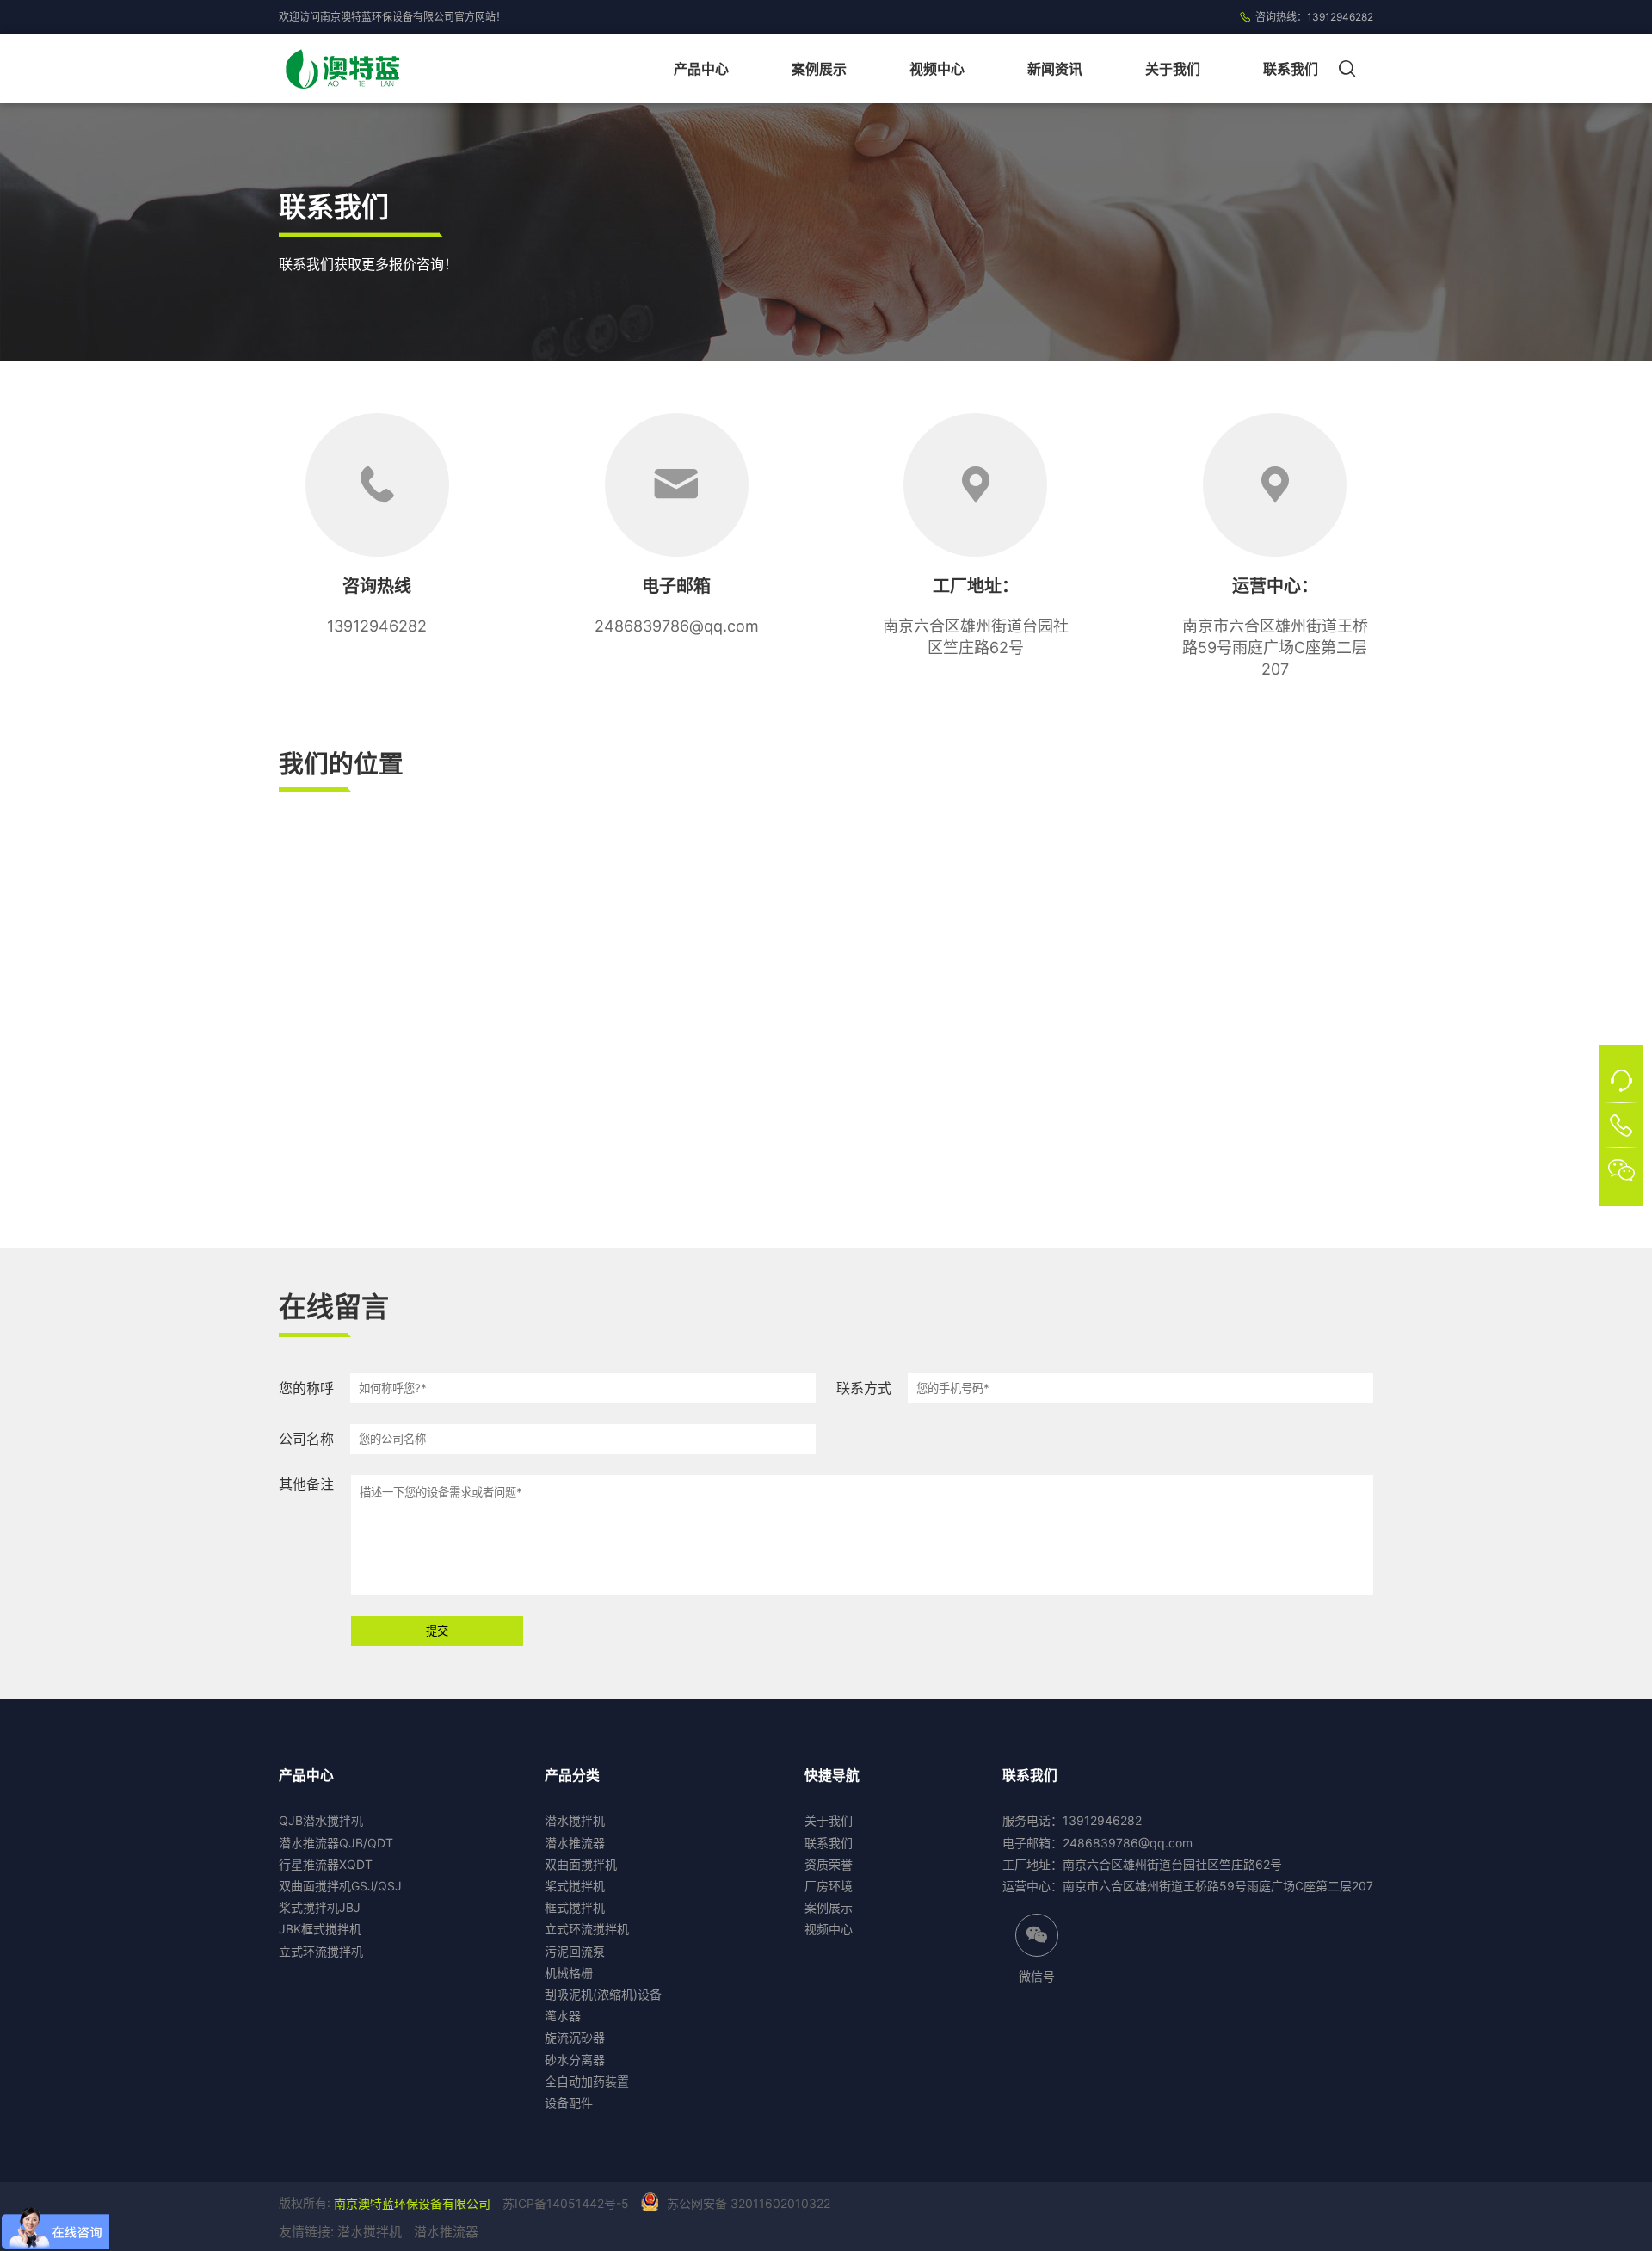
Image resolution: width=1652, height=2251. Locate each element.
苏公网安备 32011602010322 (749, 2203)
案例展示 (819, 69)
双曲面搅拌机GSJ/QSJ (340, 1886)
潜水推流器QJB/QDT (336, 1843)
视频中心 (937, 69)
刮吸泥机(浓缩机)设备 (603, 1994)
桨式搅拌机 (575, 1886)
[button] (1352, 69)
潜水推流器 (575, 1843)
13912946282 (1340, 17)
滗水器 (563, 2016)
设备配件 (569, 2103)
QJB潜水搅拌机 (321, 1820)
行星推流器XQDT (326, 1864)
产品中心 (701, 69)
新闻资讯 (1055, 69)
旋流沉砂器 (575, 2037)
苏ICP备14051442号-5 (566, 2203)
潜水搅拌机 (575, 1820)
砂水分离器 (575, 2060)
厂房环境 (829, 1886)
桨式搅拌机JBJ (320, 1907)
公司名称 (306, 1439)
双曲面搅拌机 (581, 1864)
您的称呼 (306, 1388)
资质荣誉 (829, 1864)
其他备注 (306, 1484)
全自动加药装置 (587, 2081)
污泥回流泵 (575, 1951)
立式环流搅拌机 (321, 1951)
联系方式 (864, 1388)
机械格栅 (569, 1973)
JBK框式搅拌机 (320, 1929)
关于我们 (1173, 69)
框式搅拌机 (575, 1907)
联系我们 (1291, 69)
